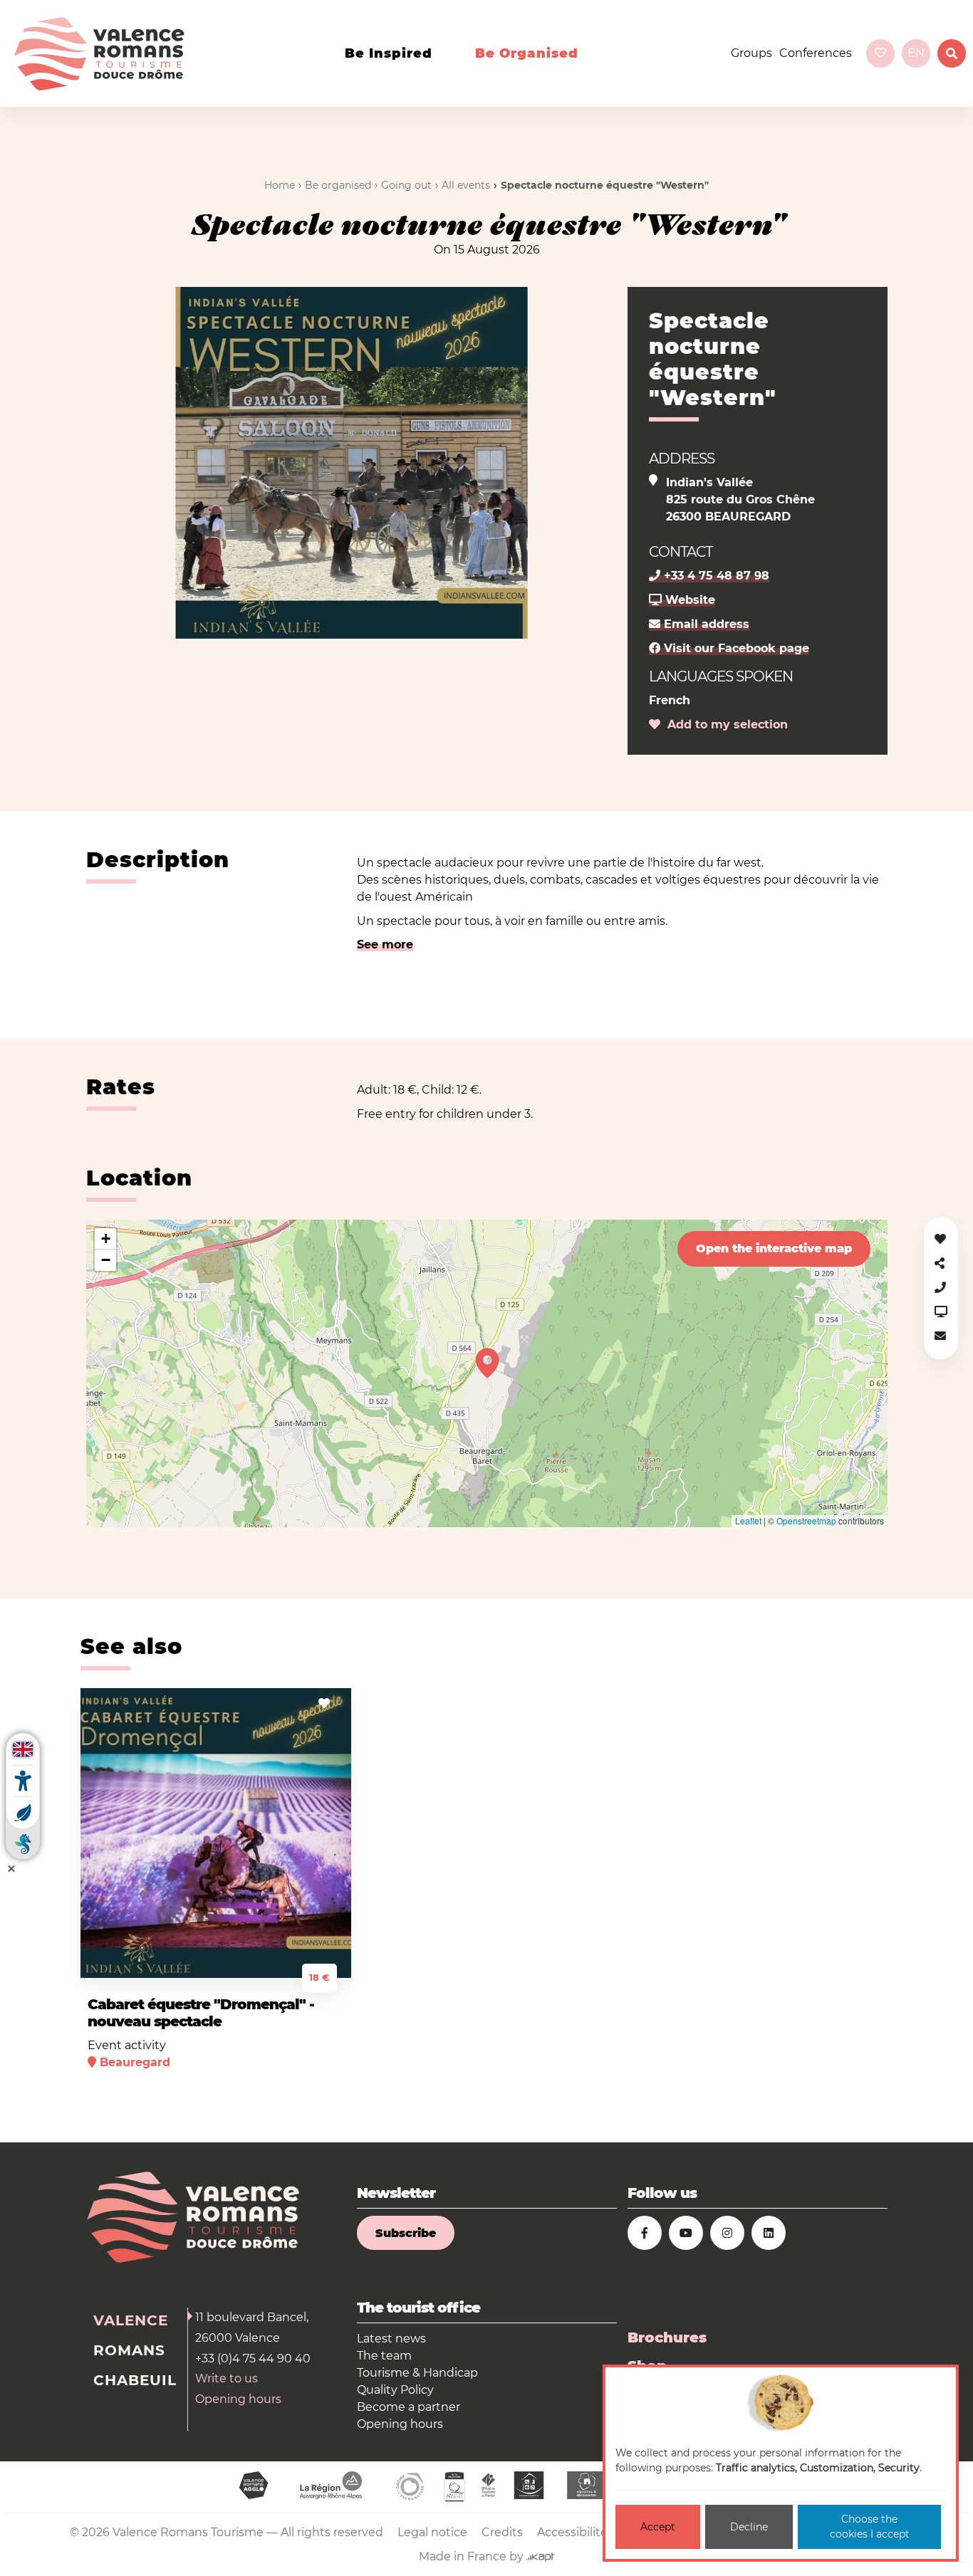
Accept (658, 2527)
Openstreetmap (806, 1520)
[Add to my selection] (324, 1703)
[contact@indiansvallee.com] (940, 1336)
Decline (749, 2527)
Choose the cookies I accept (870, 2527)
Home (280, 185)
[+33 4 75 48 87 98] (940, 1288)
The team (384, 2356)
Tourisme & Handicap (417, 2373)
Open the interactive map (774, 1248)
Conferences (816, 53)
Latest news (391, 2339)
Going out (406, 185)
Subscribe (406, 2233)
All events (466, 185)
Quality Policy (395, 2390)
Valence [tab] (131, 2320)
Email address (705, 624)
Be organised (527, 53)
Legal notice (432, 2532)
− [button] (106, 1260)
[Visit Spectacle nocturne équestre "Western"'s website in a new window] (941, 1312)
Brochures (667, 2337)
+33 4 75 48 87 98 (715, 576)
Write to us (227, 2378)
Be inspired (389, 53)
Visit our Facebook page (735, 648)
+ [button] (106, 1239)
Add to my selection (724, 724)
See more (385, 944)
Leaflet (748, 1520)
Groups (751, 53)
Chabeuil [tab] (135, 2380)
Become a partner (409, 2407)
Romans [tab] (129, 2350)
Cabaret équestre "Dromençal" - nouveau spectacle (201, 2013)
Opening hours (238, 2399)
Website (688, 600)
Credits (502, 2532)
